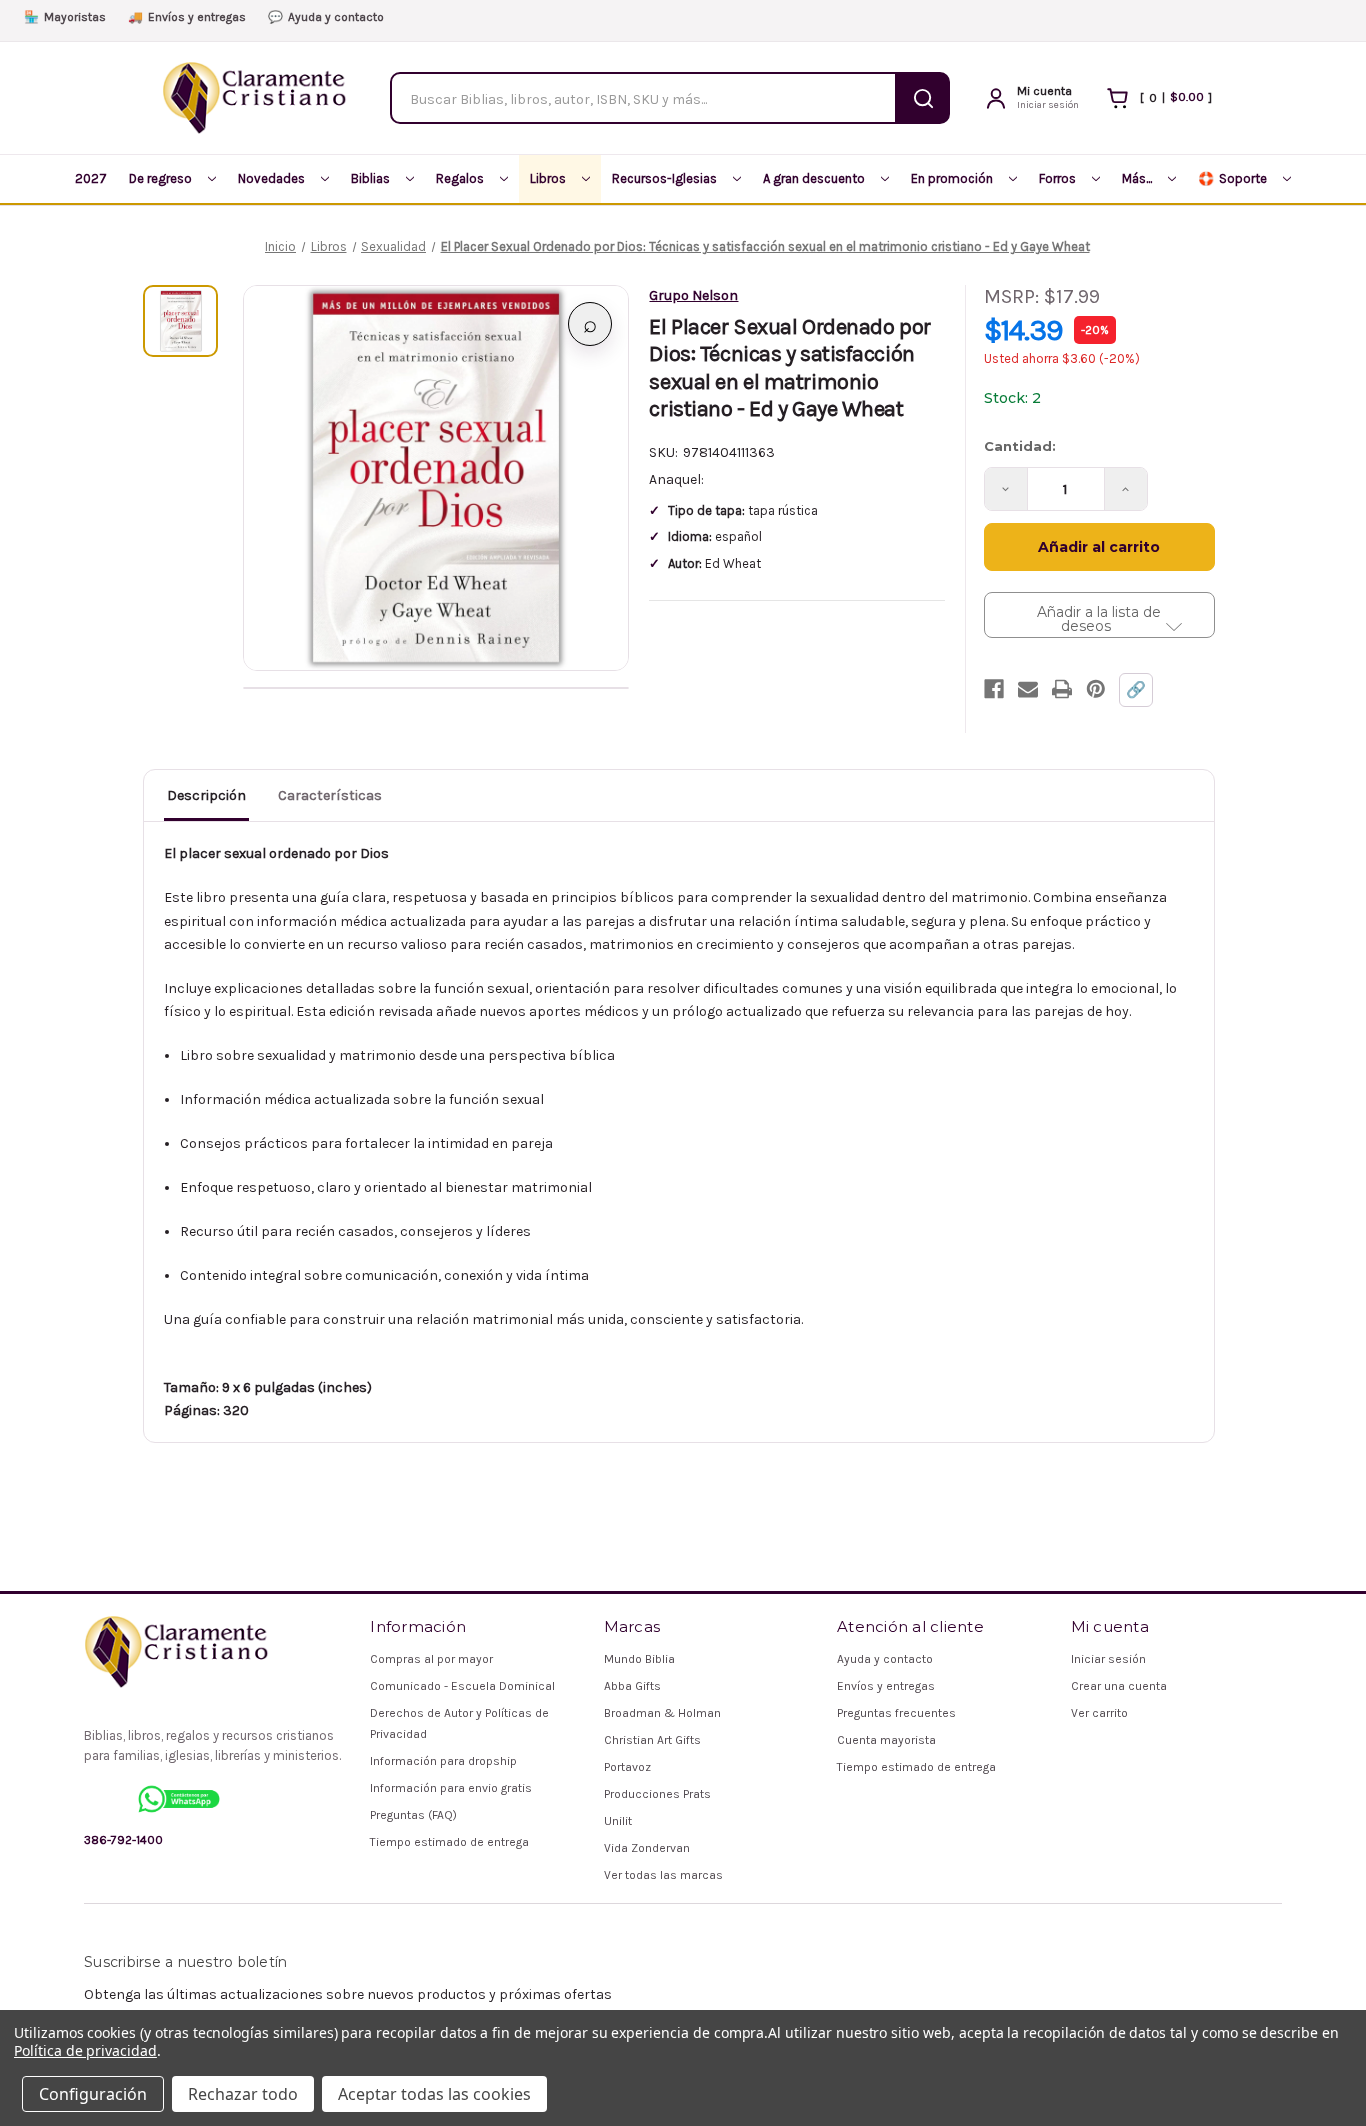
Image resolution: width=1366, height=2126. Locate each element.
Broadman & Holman (662, 1713)
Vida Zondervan (647, 1848)
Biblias (370, 178)
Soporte (1232, 178)
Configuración (93, 2094)
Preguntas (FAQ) (413, 1815)
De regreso (160, 178)
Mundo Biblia (639, 1659)
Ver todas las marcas (663, 1875)
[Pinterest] (1096, 689)
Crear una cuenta (1119, 1686)
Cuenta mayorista (886, 1740)
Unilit (618, 1821)
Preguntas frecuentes (896, 1713)
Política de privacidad (85, 2050)
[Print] (1062, 689)
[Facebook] (994, 689)
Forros (1057, 178)
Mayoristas (65, 17)
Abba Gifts (632, 1686)
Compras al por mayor (431, 1659)
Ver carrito (1099, 1713)
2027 (91, 178)
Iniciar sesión (1108, 1659)
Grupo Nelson (693, 295)
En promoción (952, 178)
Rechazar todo (243, 2094)
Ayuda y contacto (326, 17)
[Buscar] (923, 98)
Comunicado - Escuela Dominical (462, 1686)
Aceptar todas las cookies (434, 2094)
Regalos (460, 178)
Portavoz (627, 1767)
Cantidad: (1020, 446)
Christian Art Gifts (652, 1740)
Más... (1137, 178)
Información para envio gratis (451, 1788)
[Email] (1028, 689)
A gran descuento (814, 178)
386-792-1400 (123, 1840)
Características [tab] (330, 795)
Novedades (271, 178)
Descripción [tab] (206, 795)
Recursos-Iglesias (664, 178)
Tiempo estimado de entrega (449, 1842)
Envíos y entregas (187, 17)
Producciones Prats (657, 1794)
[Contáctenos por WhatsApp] (179, 1799)
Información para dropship (443, 1761)
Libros (548, 178)
